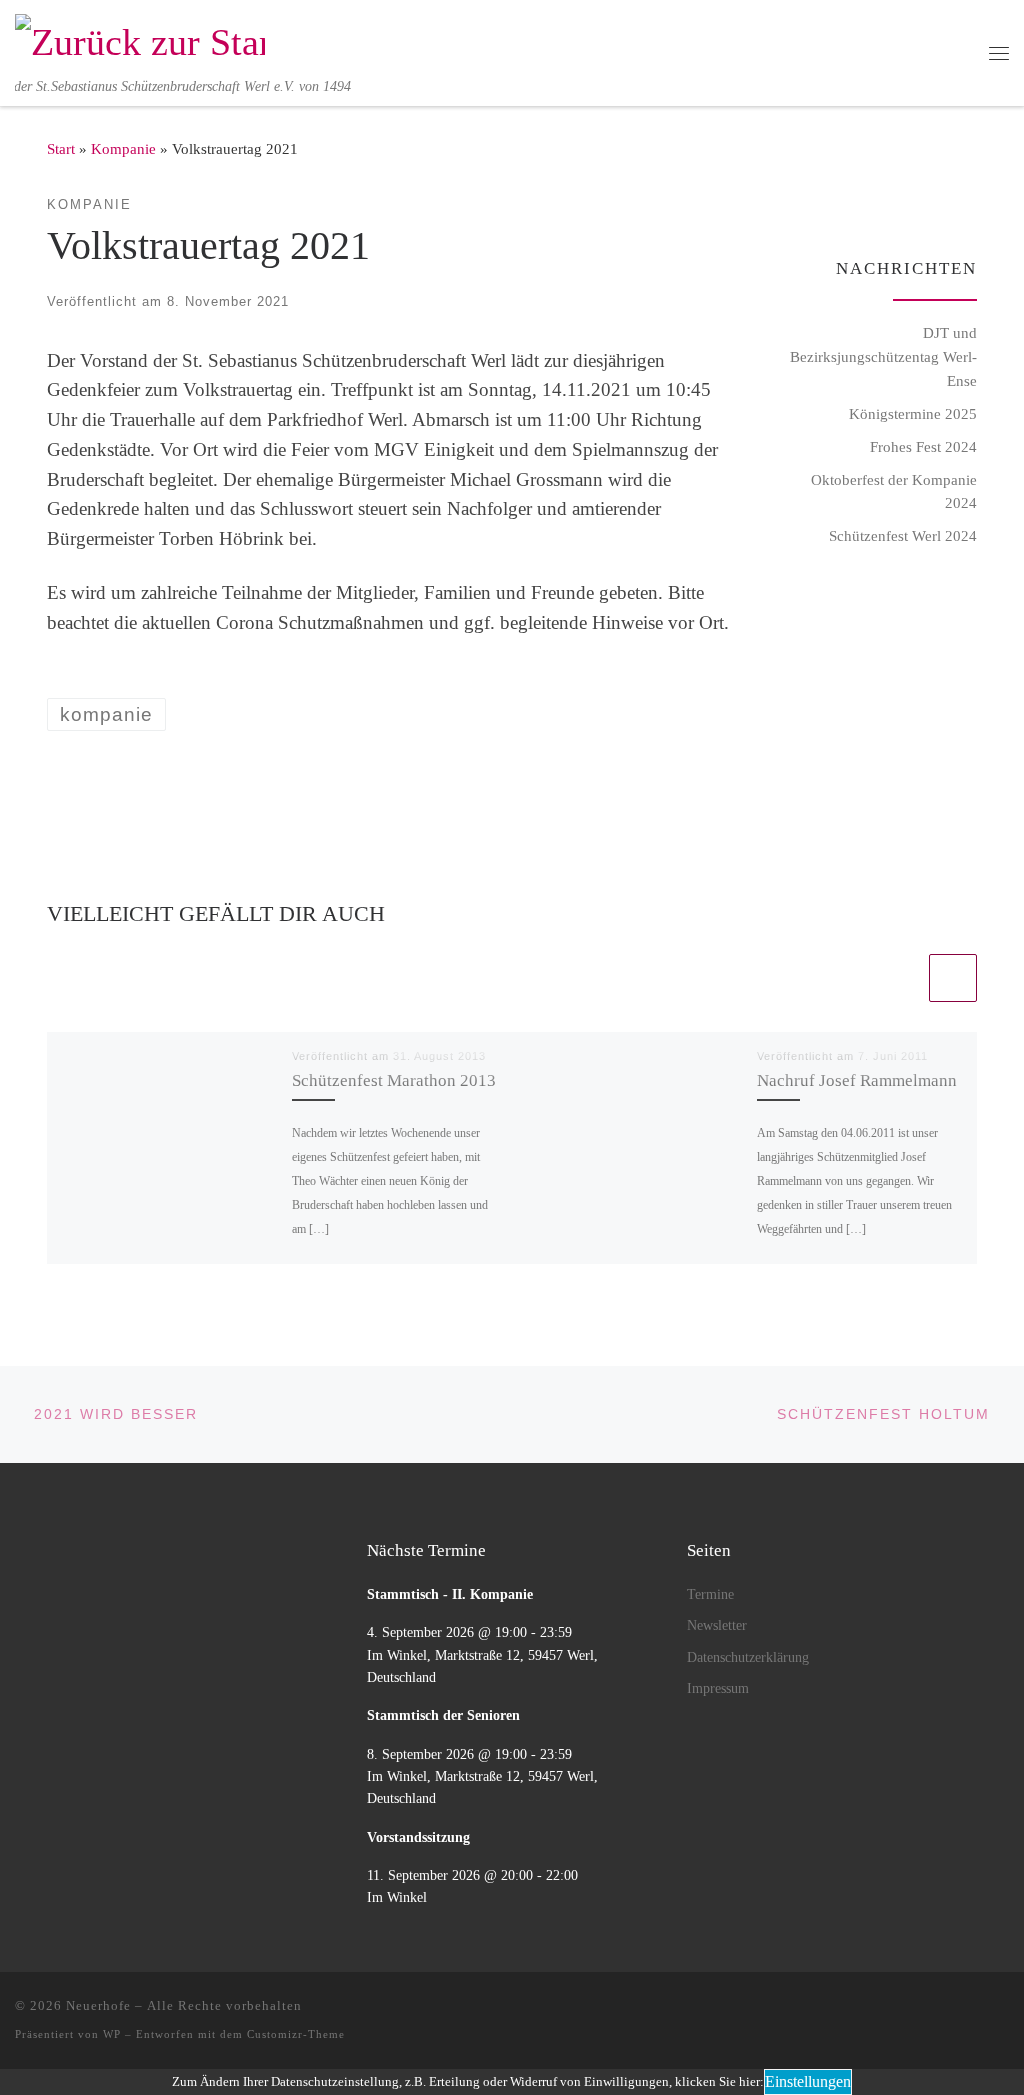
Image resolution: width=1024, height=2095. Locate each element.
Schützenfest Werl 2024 (903, 535)
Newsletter (717, 1625)
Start (61, 148)
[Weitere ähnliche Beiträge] (953, 978)
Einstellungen (808, 2081)
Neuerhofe (98, 2005)
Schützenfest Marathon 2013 (394, 1080)
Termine (710, 1594)
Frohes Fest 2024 (923, 446)
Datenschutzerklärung (748, 1657)
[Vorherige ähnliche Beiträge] (901, 978)
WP (112, 2034)
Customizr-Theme (296, 2034)
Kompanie (123, 148)
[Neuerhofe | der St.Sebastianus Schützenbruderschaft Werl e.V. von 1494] (140, 39)
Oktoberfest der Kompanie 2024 (894, 491)
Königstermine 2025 (913, 413)
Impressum (718, 1688)
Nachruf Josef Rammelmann (857, 1080)
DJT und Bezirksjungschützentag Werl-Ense (883, 356)
